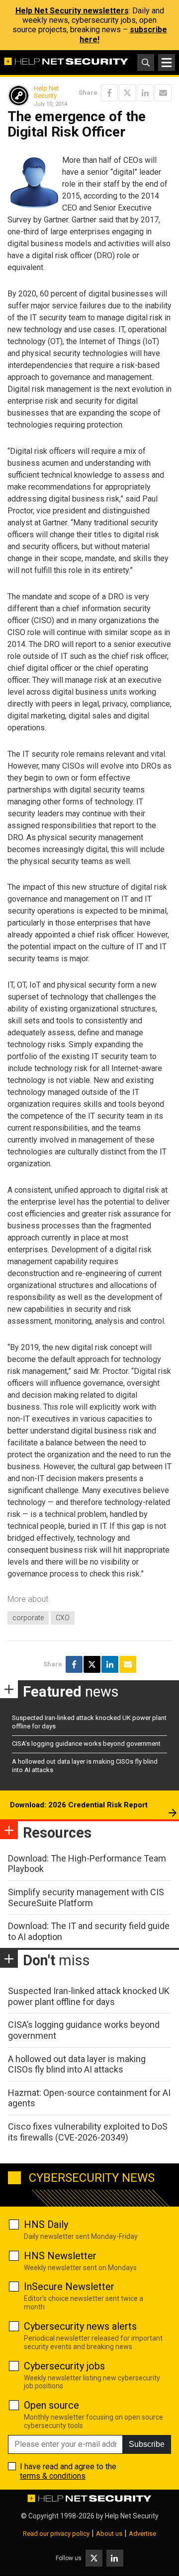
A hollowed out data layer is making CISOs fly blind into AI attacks (77, 2064)
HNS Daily (46, 2224)
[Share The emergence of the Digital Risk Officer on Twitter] (127, 93)
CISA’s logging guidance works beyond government (86, 1744)
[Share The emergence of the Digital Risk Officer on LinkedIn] (145, 93)
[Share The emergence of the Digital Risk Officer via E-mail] (163, 93)
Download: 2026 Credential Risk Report (79, 1805)
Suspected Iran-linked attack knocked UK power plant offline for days (89, 1996)
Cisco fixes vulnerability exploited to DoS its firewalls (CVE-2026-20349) (88, 2132)
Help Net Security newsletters (72, 11)
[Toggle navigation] (167, 63)
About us (109, 2534)
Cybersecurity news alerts (80, 2326)
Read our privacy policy (56, 2534)
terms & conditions (53, 2476)
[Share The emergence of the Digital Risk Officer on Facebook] (109, 93)
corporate (28, 1618)
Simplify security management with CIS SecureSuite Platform (86, 1897)
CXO (63, 1618)
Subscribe (147, 2444)
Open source (51, 2405)
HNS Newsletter (60, 2256)
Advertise (142, 2534)
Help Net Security (46, 92)
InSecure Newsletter (69, 2287)
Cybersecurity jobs (64, 2366)
